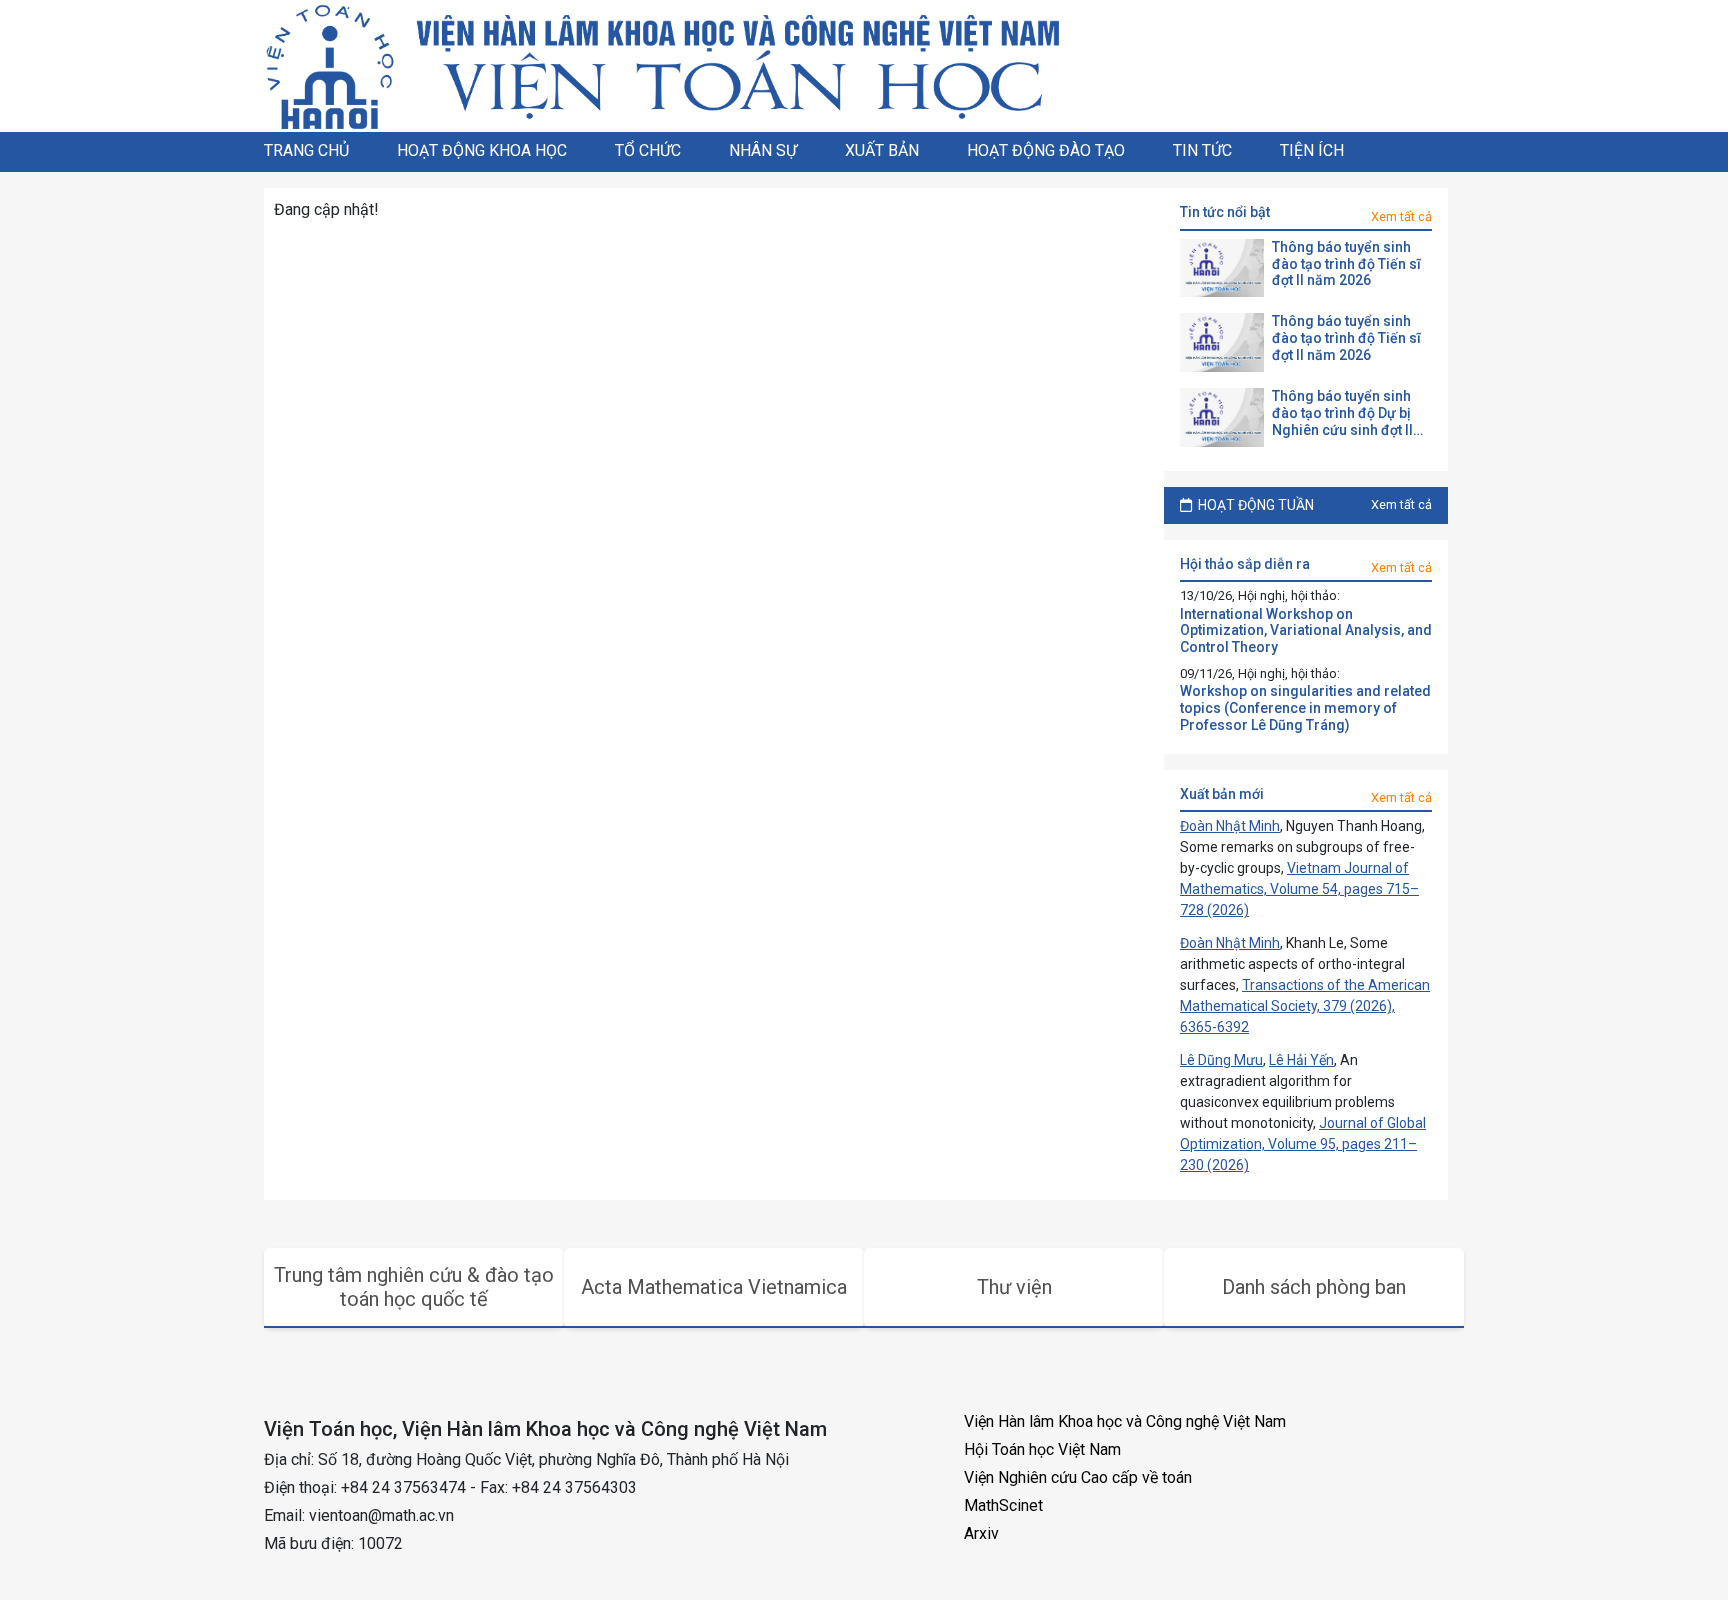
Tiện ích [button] (1312, 150)
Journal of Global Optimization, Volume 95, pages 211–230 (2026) (1303, 1144)
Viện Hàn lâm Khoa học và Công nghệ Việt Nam (1125, 1421)
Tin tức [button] (1202, 150)
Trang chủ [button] (306, 150)
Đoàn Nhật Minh (1230, 826)
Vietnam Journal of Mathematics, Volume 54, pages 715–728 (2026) (1299, 889)
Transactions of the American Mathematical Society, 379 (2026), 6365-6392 (1305, 1006)
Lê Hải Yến (1301, 1060)
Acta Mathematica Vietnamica (714, 1287)
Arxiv (981, 1533)
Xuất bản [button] (882, 150)
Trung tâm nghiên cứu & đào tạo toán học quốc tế (414, 1287)
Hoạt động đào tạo (1046, 150)
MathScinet (1003, 1505)
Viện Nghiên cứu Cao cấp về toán (1078, 1477)
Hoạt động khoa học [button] (482, 150)
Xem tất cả (1401, 216)
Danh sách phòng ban (1314, 1287)
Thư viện (1014, 1287)
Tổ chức (648, 150)
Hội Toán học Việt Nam (1042, 1449)
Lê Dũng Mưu (1221, 1060)
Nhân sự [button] (763, 150)
